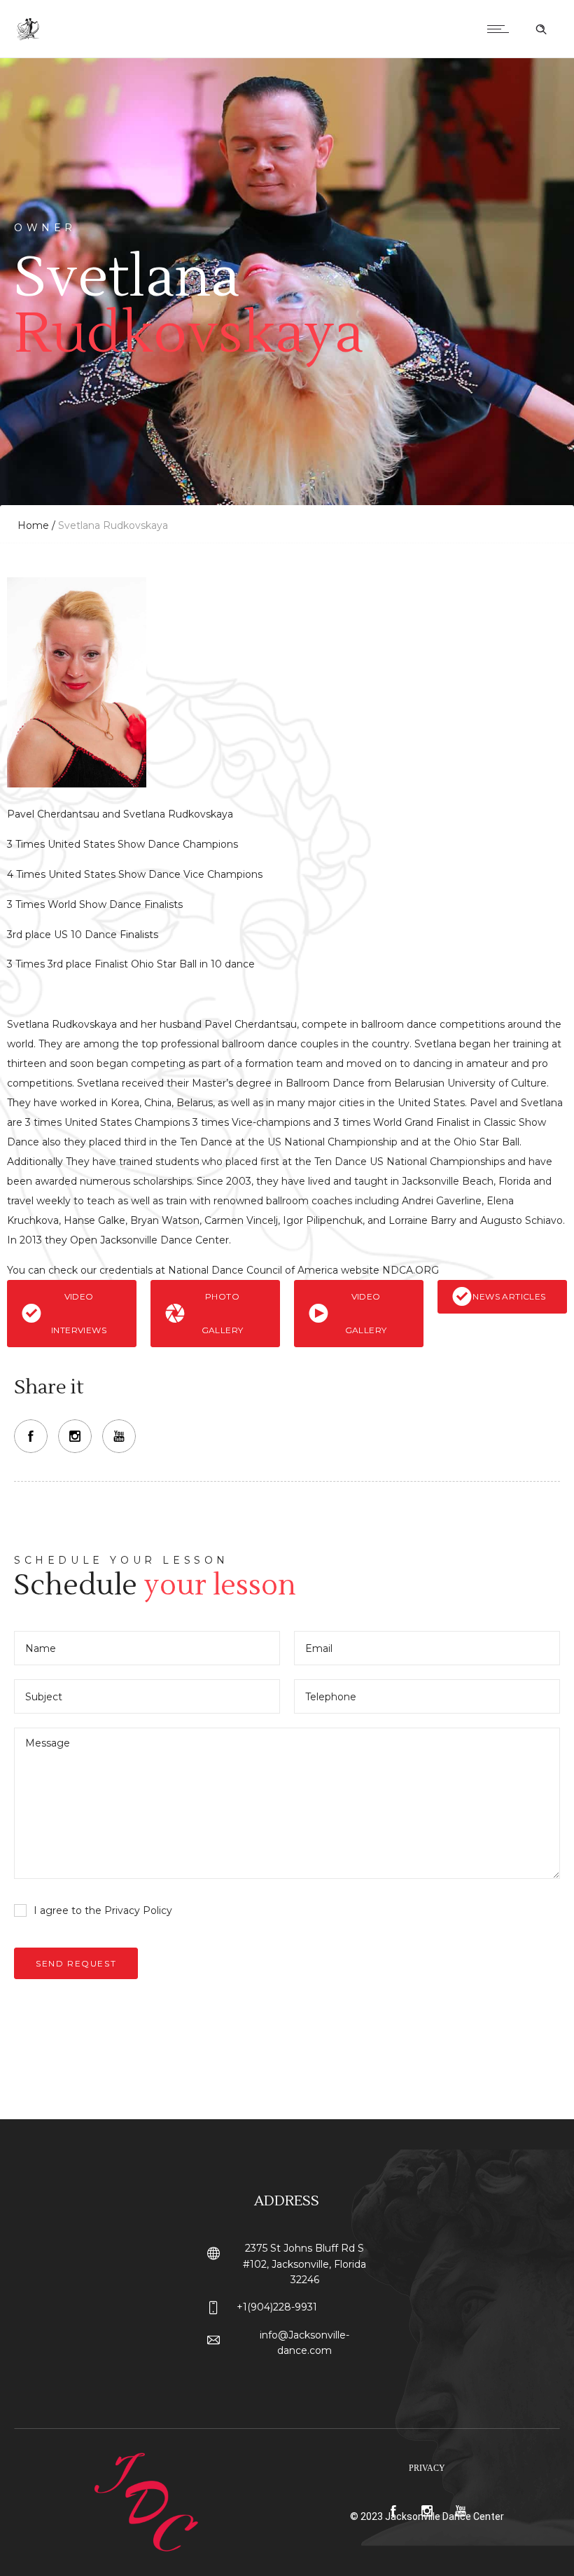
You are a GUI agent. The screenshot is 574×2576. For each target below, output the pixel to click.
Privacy (427, 2468)
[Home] (29, 40)
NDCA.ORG (413, 1270)
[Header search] (541, 29)
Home (33, 525)
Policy (157, 1910)
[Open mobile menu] (501, 29)
